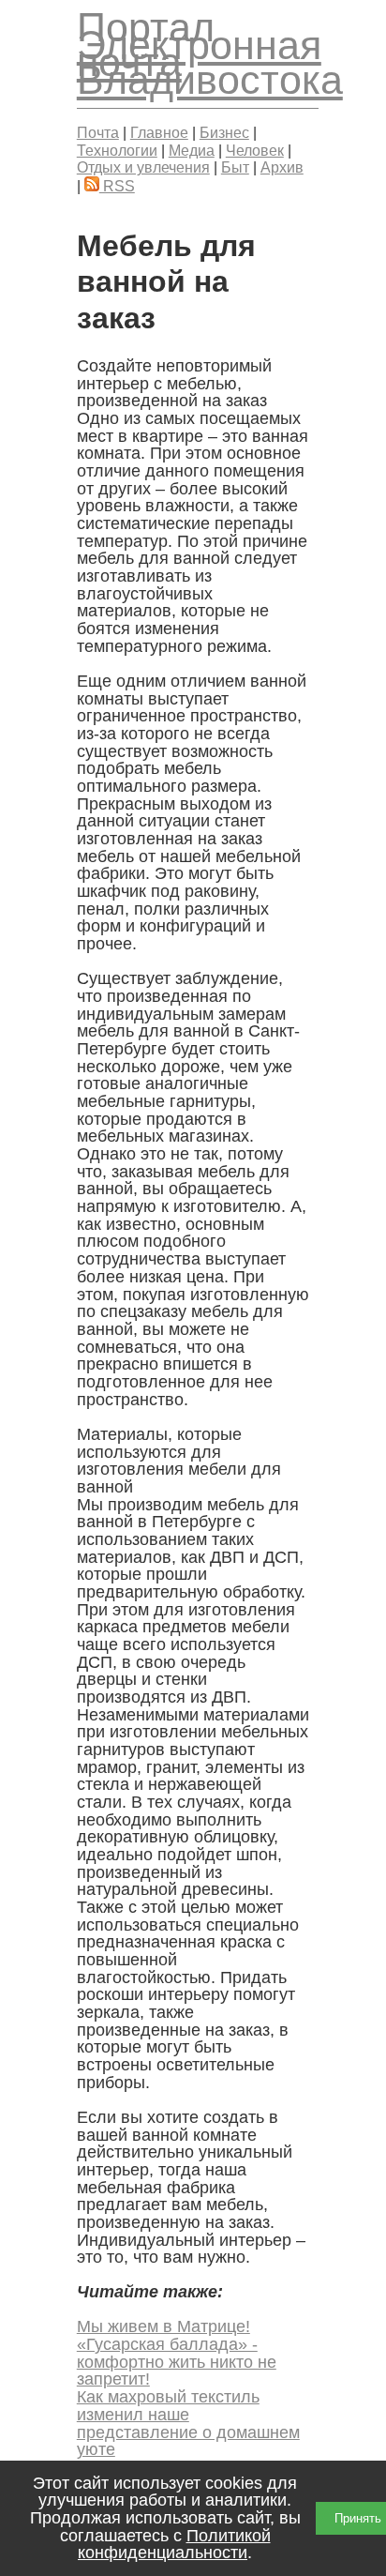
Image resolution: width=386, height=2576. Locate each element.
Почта (98, 132)
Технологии (117, 150)
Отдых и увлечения (143, 167)
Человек (255, 150)
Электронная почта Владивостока (210, 62)
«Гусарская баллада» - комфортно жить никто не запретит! (177, 2362)
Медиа (192, 150)
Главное (159, 132)
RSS (117, 186)
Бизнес (224, 132)
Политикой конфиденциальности (174, 2545)
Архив (282, 167)
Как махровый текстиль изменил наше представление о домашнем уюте (188, 2423)
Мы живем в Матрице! (163, 2326)
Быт (235, 167)
